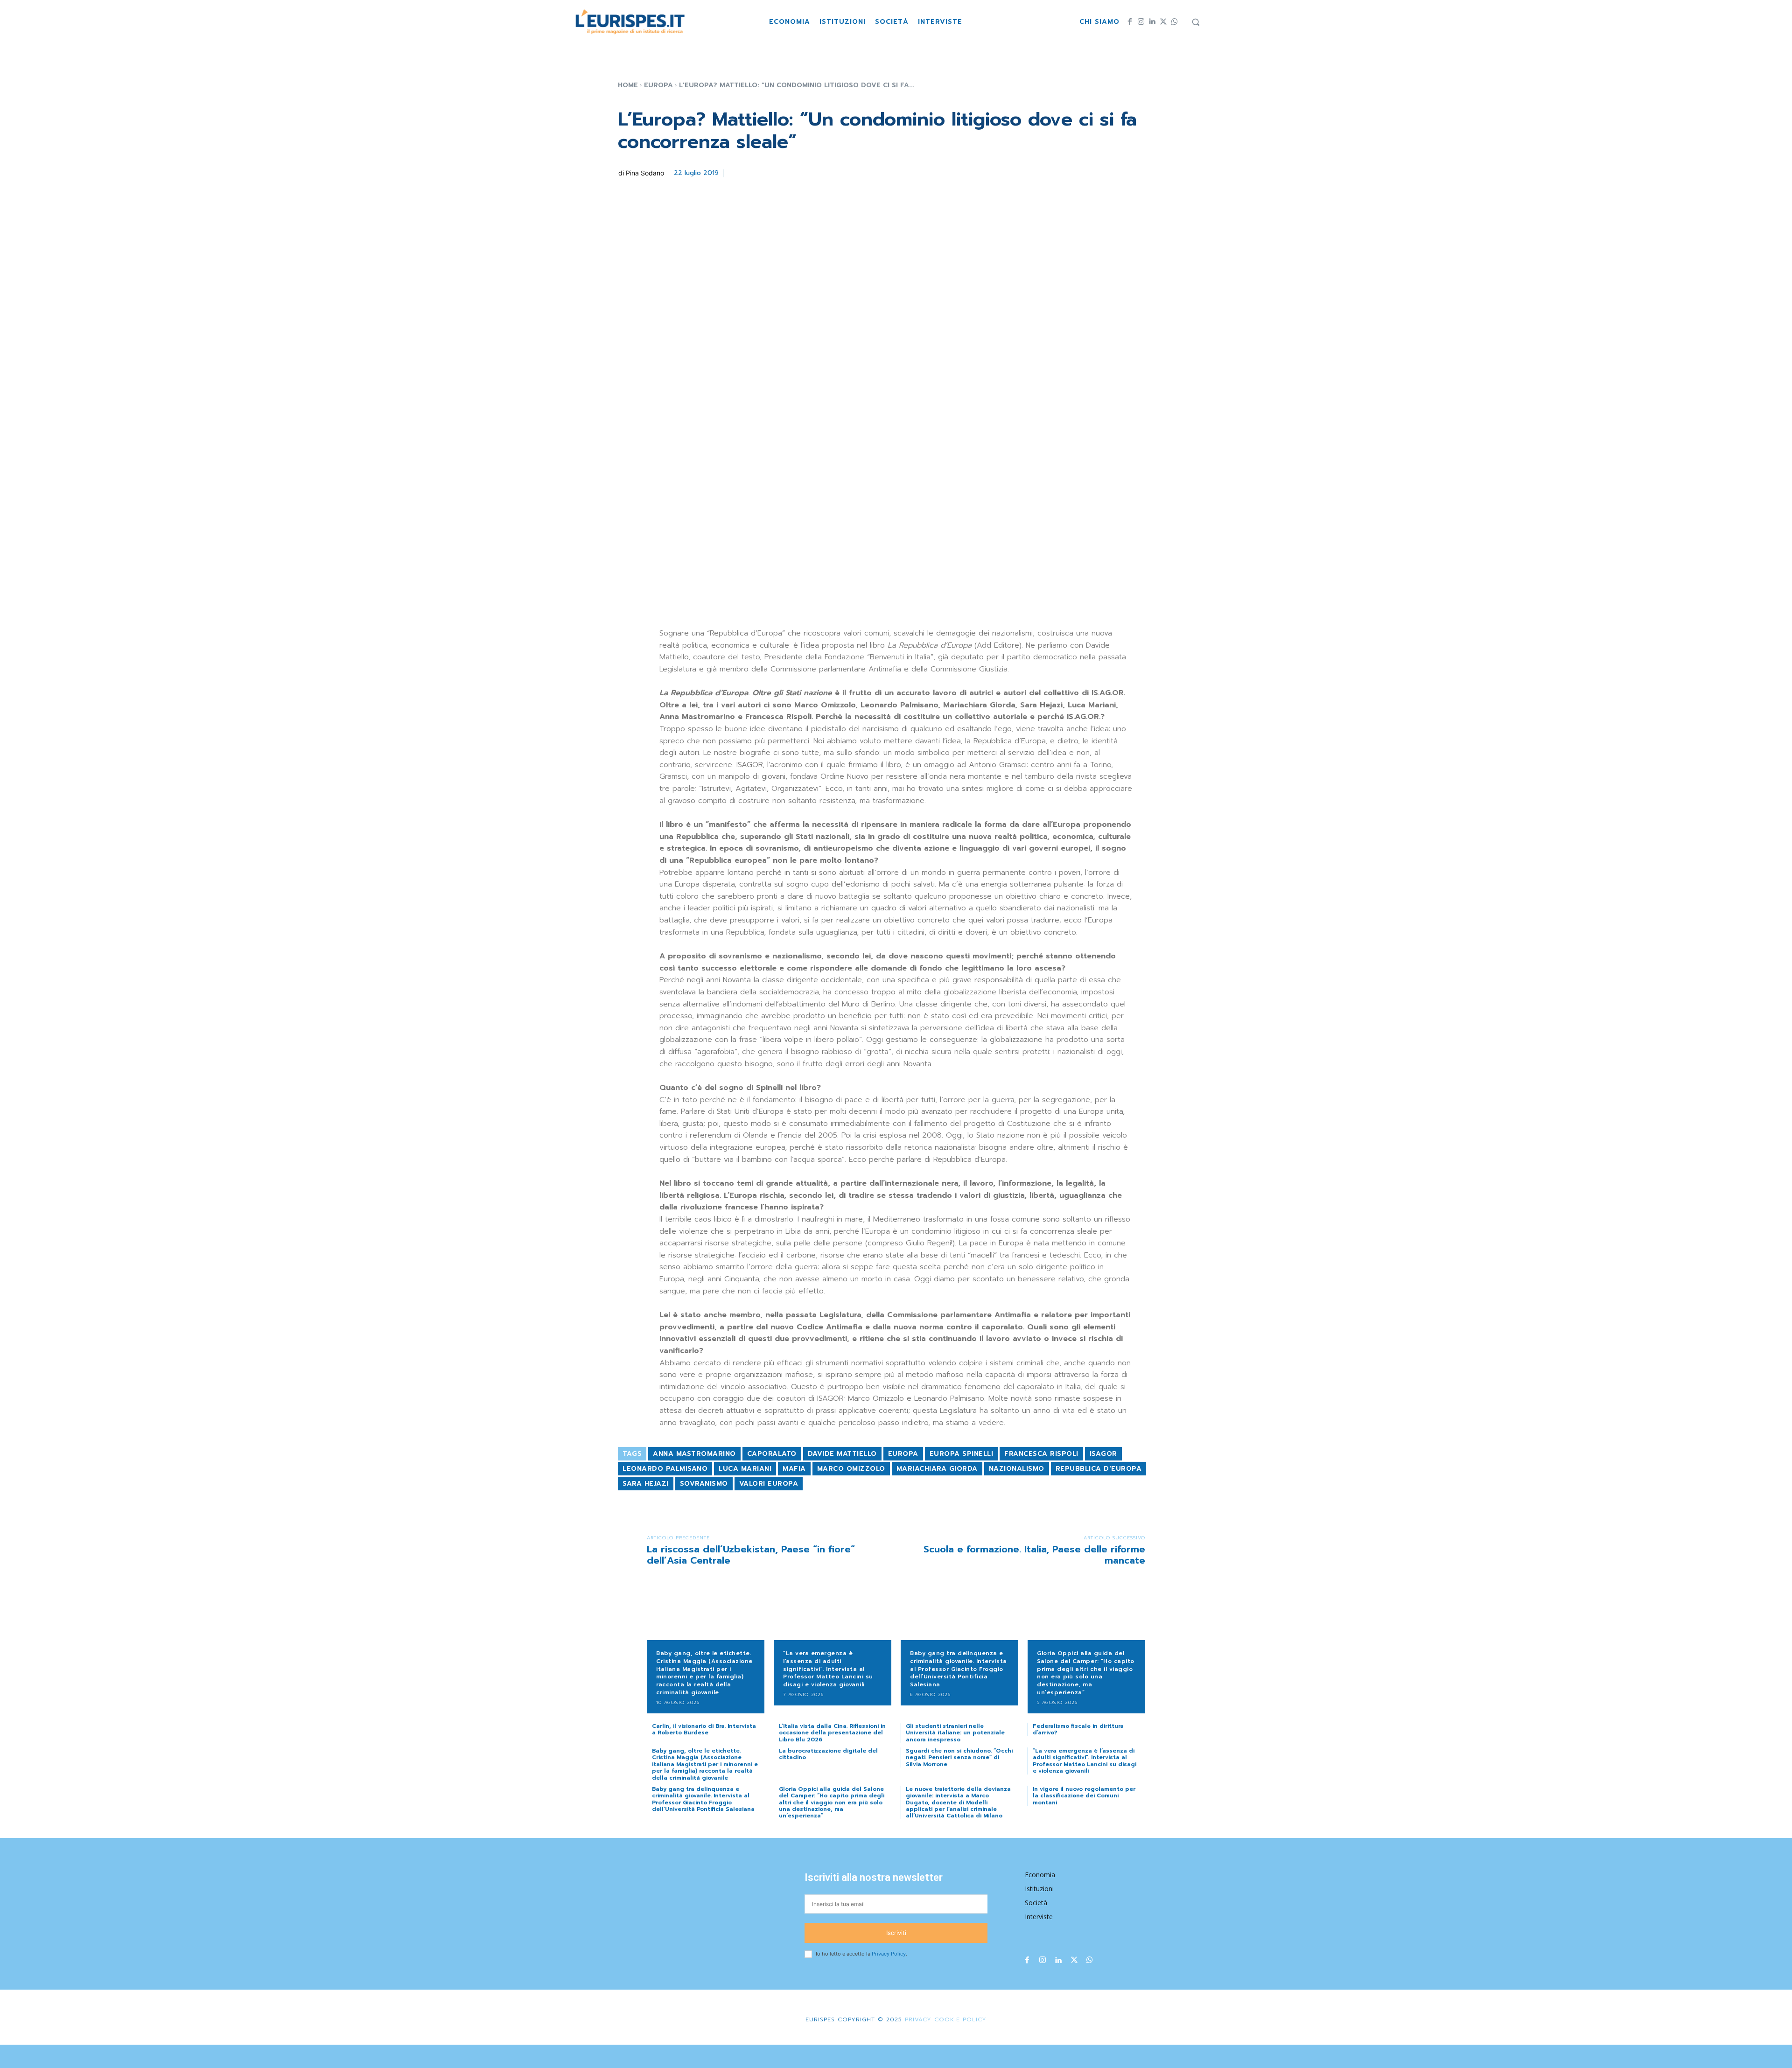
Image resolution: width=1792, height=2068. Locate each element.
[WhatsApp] (1175, 22)
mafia (794, 1469)
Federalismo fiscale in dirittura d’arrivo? (1078, 1729)
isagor (1103, 1454)
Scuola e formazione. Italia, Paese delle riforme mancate (1034, 1555)
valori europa (769, 1484)
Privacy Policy (889, 1954)
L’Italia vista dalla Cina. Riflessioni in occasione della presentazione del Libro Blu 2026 (832, 1733)
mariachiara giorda (937, 1469)
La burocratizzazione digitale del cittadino (828, 1754)
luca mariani (745, 1469)
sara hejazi (646, 1484)
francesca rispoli (1041, 1454)
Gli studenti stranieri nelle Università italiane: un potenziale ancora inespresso (955, 1733)
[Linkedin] (1152, 22)
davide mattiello (842, 1454)
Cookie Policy (960, 2019)
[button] (1196, 22)
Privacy (917, 2019)
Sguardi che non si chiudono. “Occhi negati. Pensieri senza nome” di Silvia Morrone (959, 1757)
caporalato (772, 1454)
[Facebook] (1130, 22)
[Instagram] (1141, 22)
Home (628, 85)
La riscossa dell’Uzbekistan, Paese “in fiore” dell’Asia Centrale (751, 1555)
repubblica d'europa (1099, 1469)
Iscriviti (896, 1933)
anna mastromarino (694, 1454)
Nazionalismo (1017, 1469)
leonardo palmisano (665, 1469)
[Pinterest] (781, 172)
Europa (658, 85)
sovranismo (704, 1484)
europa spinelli (962, 1454)
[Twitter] (1163, 22)
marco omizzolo (851, 1469)
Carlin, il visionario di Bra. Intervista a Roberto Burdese (704, 1729)
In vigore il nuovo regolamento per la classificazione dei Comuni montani (1084, 1796)
